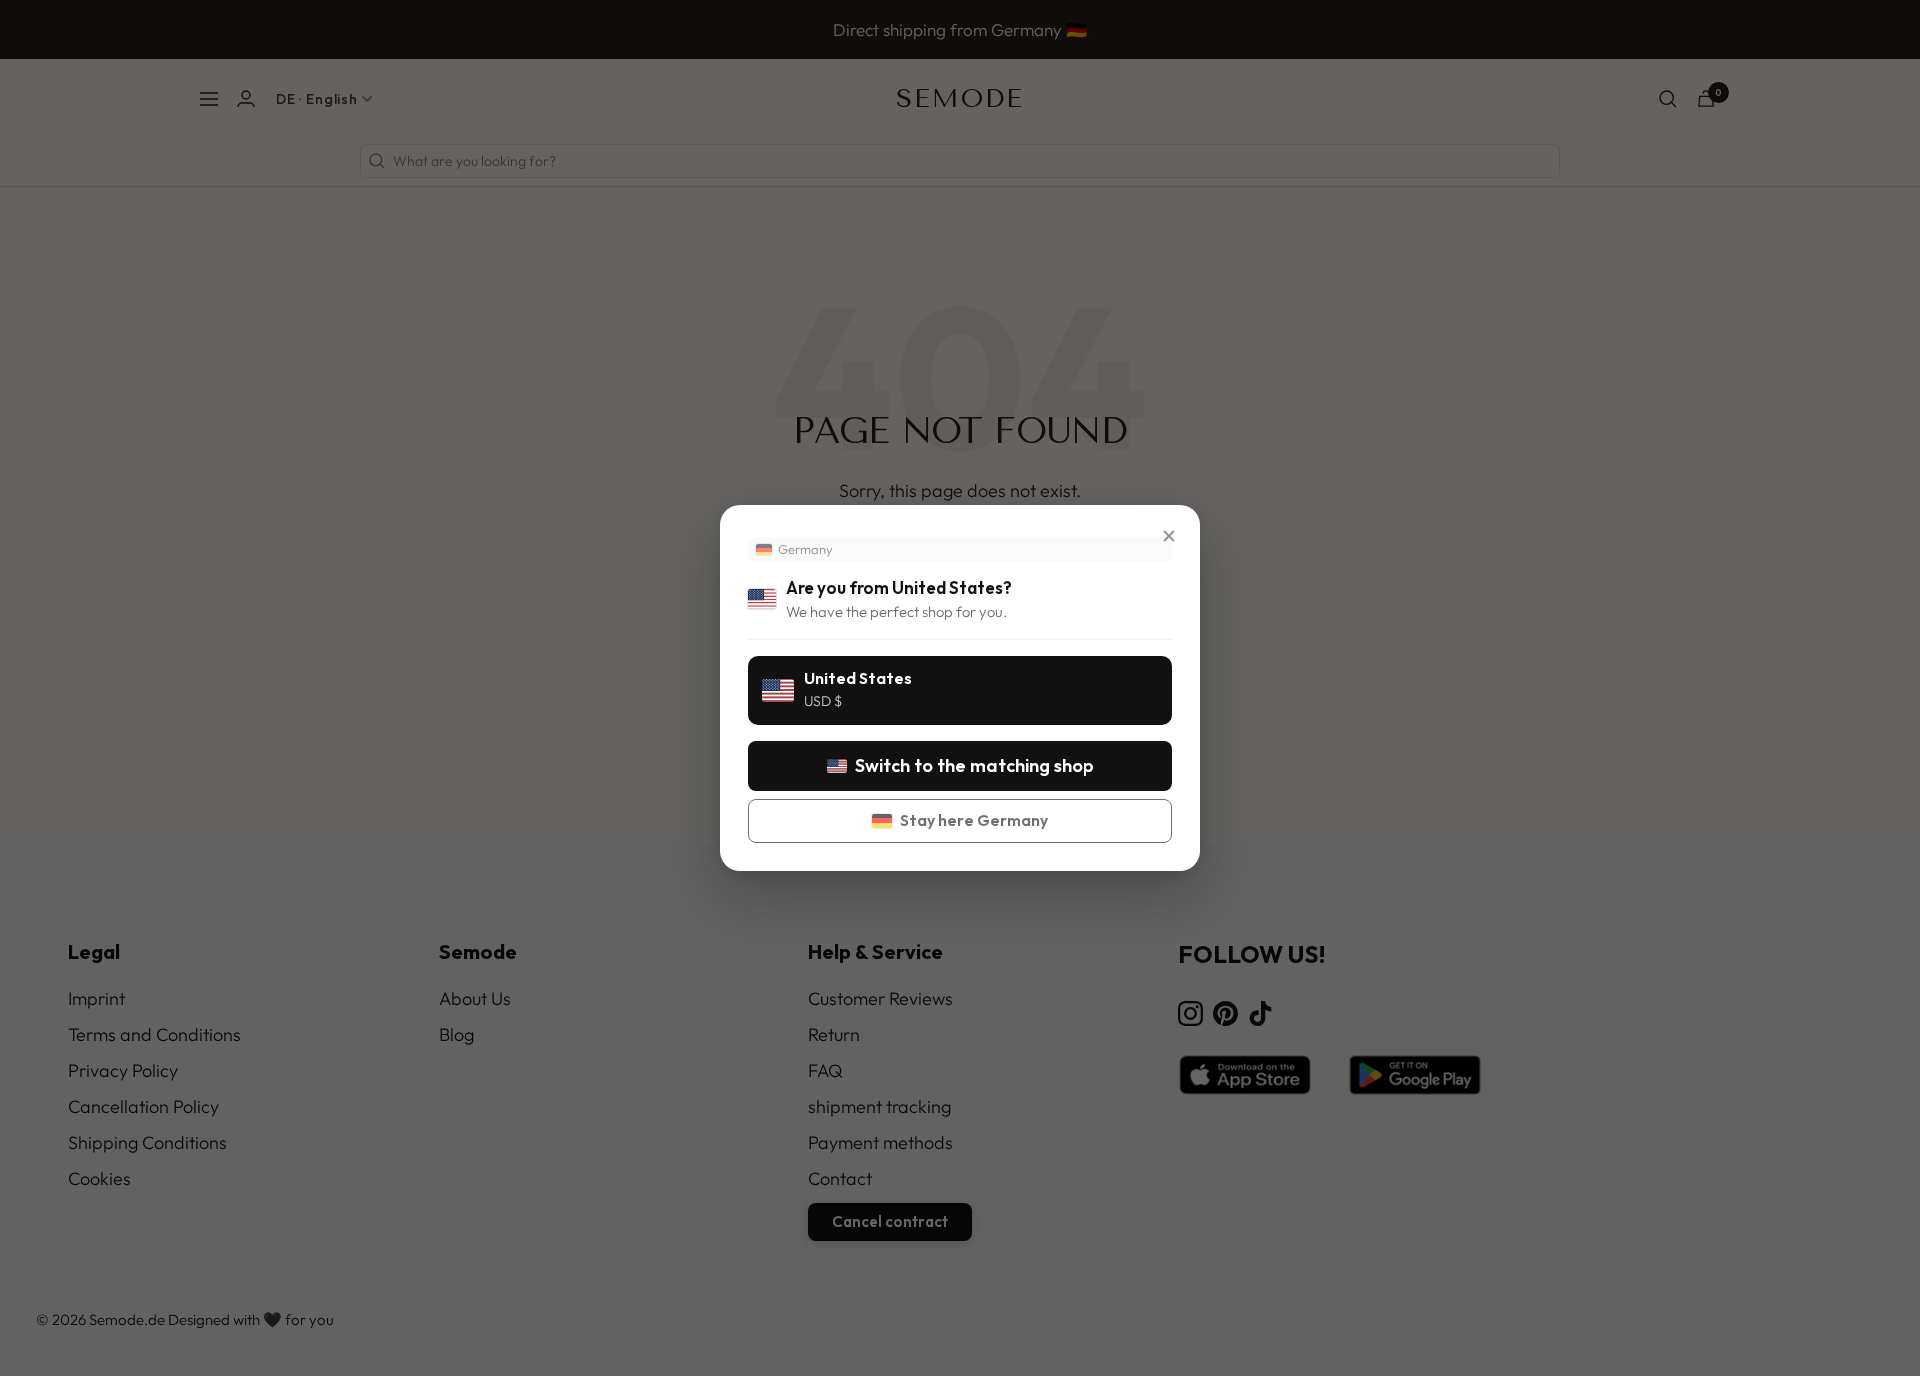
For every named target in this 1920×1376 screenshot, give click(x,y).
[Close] (1169, 536)
